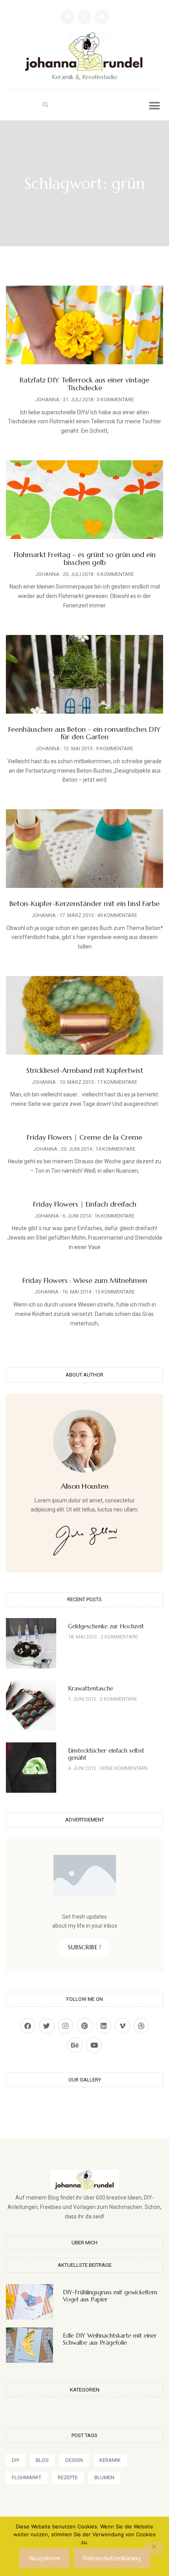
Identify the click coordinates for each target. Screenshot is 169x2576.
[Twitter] (47, 2026)
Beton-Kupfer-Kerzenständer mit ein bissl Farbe (84, 903)
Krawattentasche (91, 1688)
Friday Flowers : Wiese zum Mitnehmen (85, 1280)
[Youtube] (94, 2045)
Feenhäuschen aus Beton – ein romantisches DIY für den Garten (84, 733)
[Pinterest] (101, 17)
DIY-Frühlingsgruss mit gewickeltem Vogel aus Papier (110, 2296)
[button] (45, 105)
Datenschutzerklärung (112, 2558)
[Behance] (75, 2045)
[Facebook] (67, 17)
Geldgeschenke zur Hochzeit (106, 1626)
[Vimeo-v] (122, 2026)
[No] (154, 2549)
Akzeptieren (44, 2558)
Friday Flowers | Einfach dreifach (85, 1204)
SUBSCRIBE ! (84, 1947)
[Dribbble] (141, 2026)
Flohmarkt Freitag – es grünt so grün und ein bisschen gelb (85, 558)
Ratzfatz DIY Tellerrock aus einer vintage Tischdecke (84, 384)
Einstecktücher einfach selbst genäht (106, 1754)
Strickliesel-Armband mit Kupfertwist (85, 1070)
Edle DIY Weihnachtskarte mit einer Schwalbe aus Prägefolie (110, 2339)
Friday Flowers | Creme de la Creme (84, 1137)
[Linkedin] (104, 2026)
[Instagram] (84, 17)
